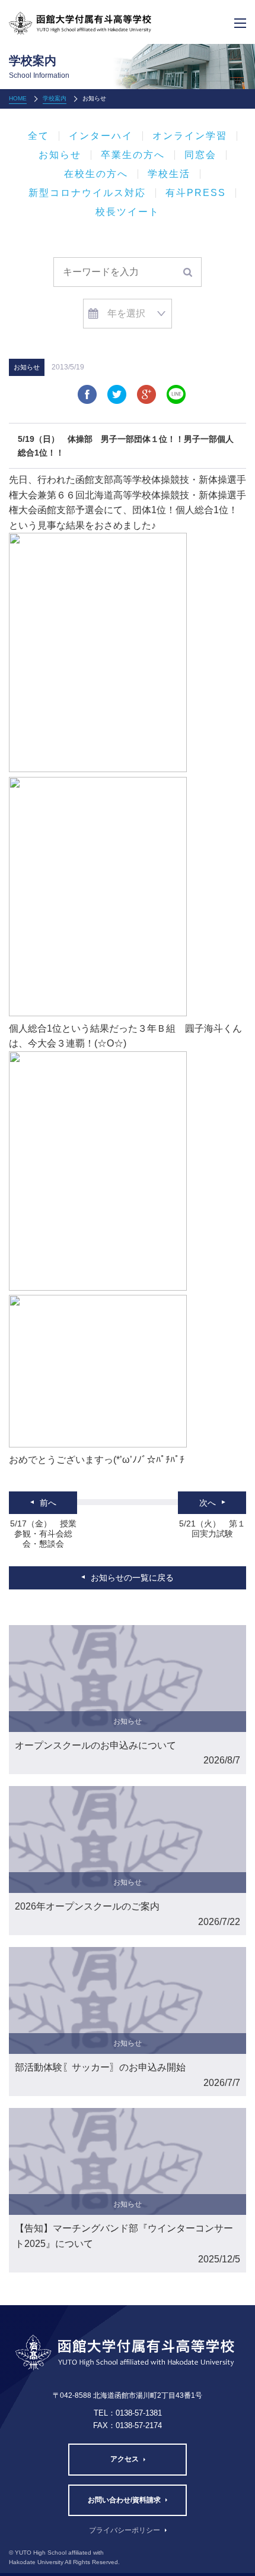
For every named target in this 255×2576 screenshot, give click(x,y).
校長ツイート (128, 212)
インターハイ (101, 136)
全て (39, 136)
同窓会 (200, 155)
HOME (18, 98)
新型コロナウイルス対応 (87, 193)
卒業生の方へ (133, 155)
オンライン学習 (190, 136)
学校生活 (169, 174)
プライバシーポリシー (125, 2530)
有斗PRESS (196, 193)
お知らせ (60, 155)
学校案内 (55, 98)
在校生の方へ (96, 174)
